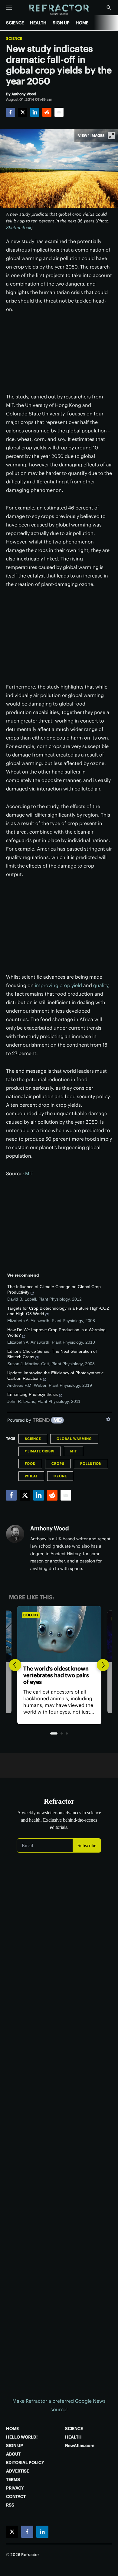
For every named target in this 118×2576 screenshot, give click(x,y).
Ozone (60, 1476)
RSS (10, 2505)
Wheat (31, 1476)
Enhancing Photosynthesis (33, 1394)
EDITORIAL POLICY (25, 2463)
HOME (82, 23)
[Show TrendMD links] (108, 1419)
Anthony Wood (49, 1528)
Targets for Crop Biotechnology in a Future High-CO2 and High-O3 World (58, 1311)
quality (101, 985)
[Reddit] (47, 112)
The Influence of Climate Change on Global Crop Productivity (54, 1289)
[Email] (59, 112)
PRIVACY (15, 2488)
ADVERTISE (18, 2471)
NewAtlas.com (80, 2446)
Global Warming (74, 1439)
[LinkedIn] (35, 112)
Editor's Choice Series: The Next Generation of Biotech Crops (52, 1354)
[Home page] (59, 10)
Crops (58, 1464)
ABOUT (13, 2454)
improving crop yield (58, 985)
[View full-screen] (111, 136)
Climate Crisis (40, 1451)
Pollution (91, 1464)
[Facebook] (11, 112)
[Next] (103, 1665)
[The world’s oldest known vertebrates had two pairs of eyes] (59, 1634)
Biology (31, 1615)
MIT (29, 1173)
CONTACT (16, 2496)
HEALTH (38, 23)
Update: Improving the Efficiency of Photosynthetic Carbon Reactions (55, 1376)
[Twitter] (23, 112)
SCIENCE (15, 23)
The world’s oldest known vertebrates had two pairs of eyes (56, 1675)
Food (30, 1464)
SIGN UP (61, 23)
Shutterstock (19, 228)
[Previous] (15, 1665)
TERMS (13, 2480)
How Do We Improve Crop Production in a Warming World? (56, 1332)
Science (14, 39)
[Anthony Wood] (15, 1534)
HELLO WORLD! (22, 2437)
